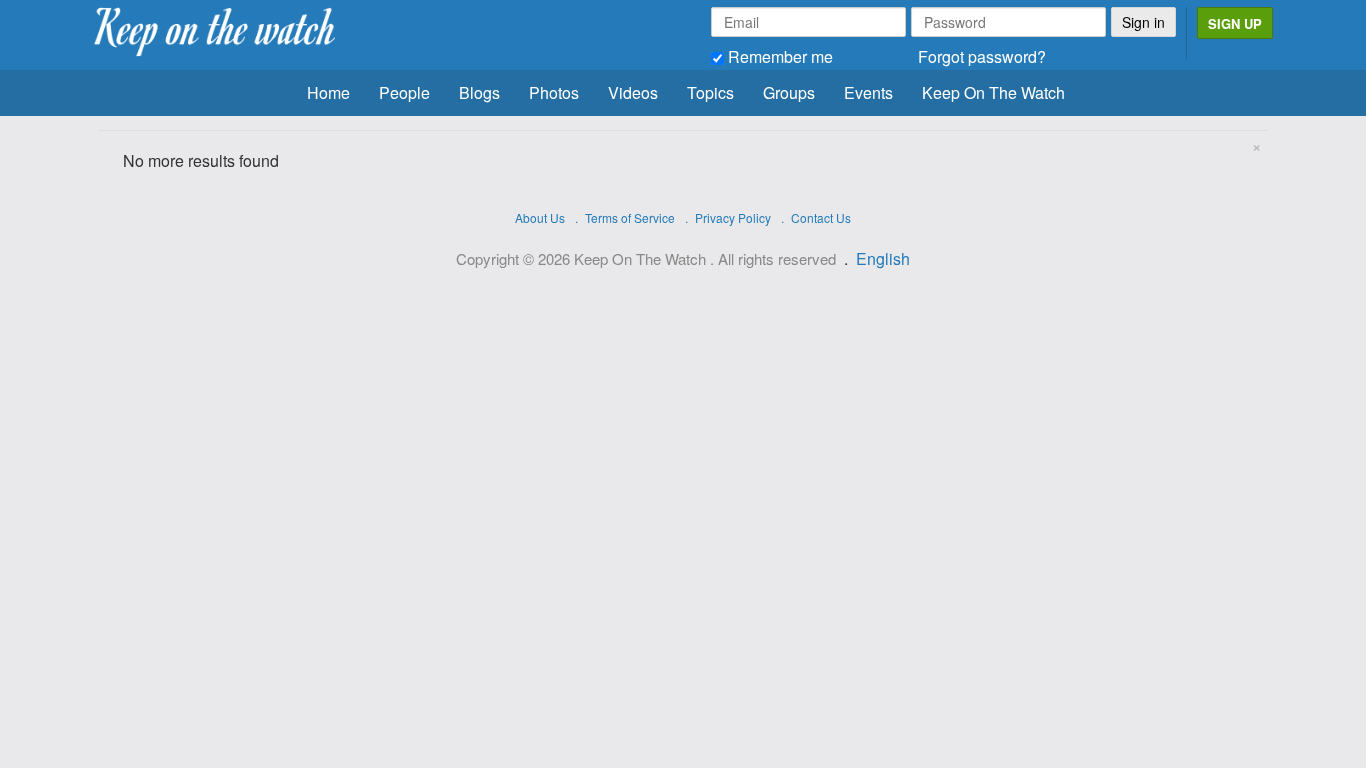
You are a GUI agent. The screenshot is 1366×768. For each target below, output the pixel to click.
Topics (710, 92)
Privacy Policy (733, 217)
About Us (540, 217)
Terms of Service (630, 217)
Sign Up (1235, 23)
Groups (789, 92)
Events (868, 92)
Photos (554, 92)
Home (328, 92)
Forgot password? (982, 56)
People (404, 92)
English (883, 258)
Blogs (479, 92)
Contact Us (821, 217)
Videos (633, 92)
